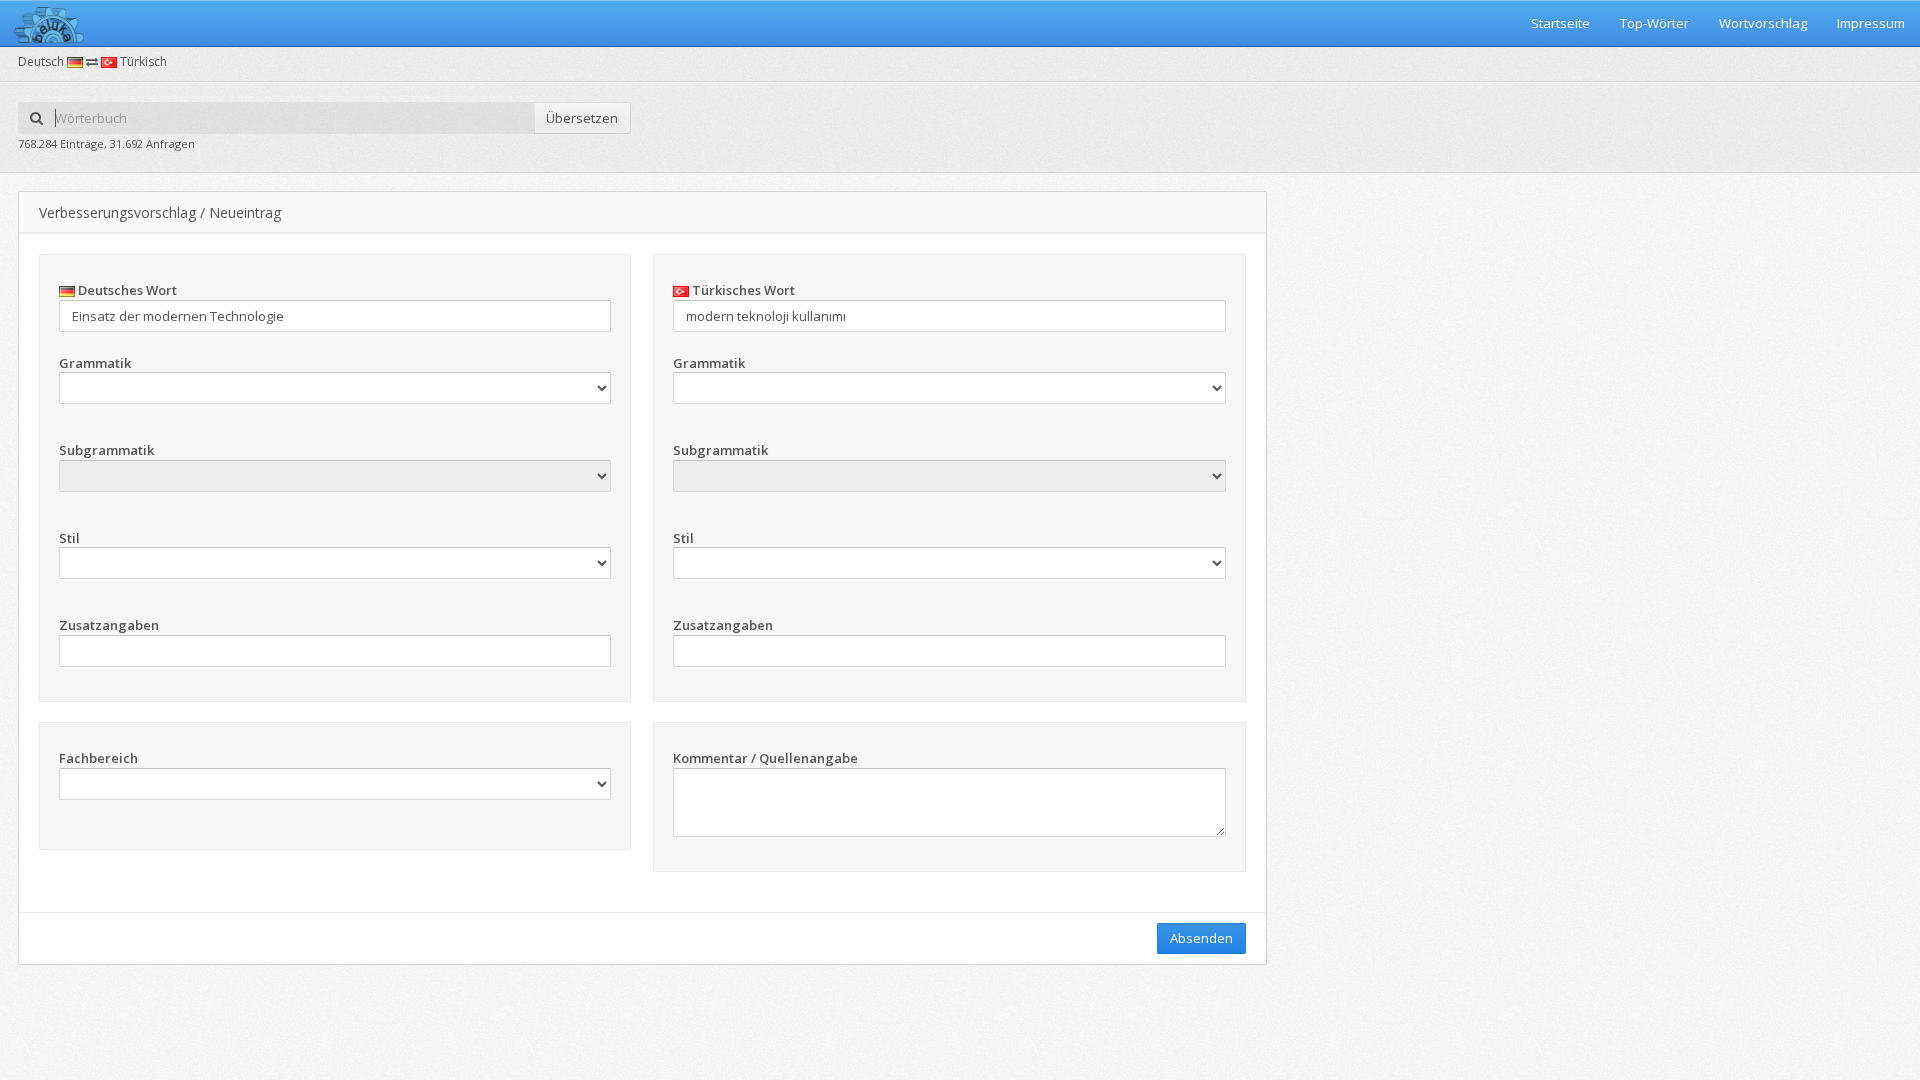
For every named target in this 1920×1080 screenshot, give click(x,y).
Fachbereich (98, 758)
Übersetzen (582, 118)
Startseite (1560, 23)
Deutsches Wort (126, 290)
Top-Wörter (1654, 23)
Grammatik (95, 363)
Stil (69, 538)
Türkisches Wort (742, 290)
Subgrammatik (106, 450)
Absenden (1201, 938)
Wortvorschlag (1763, 23)
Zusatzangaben (109, 625)
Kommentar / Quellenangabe (765, 758)
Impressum (1871, 23)
